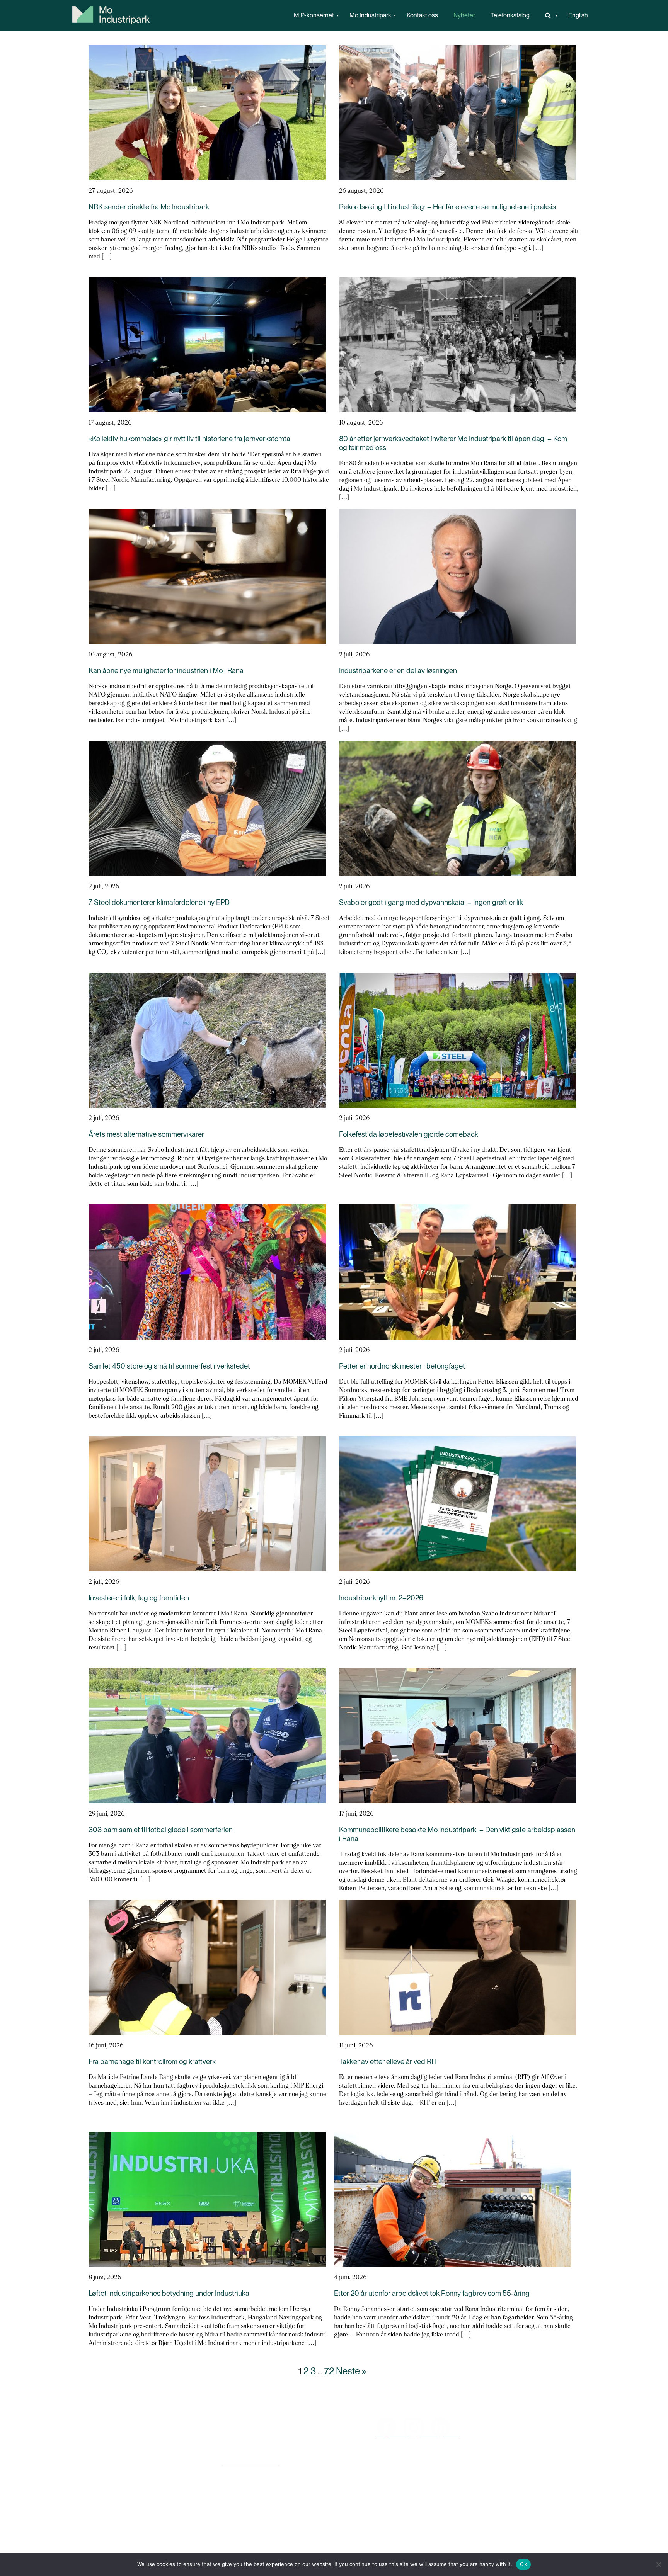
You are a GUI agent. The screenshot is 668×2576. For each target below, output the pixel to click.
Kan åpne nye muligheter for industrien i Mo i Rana (166, 671)
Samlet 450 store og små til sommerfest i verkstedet (169, 1366)
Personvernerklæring (250, 2461)
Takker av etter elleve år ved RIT (388, 2062)
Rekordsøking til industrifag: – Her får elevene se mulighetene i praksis (447, 207)
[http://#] (549, 15)
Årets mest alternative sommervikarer (146, 1134)
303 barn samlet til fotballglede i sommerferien (161, 1830)
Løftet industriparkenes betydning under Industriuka (169, 2293)
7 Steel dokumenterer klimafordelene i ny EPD (159, 902)
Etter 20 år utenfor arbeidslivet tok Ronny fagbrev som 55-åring (432, 2293)
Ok (523, 2564)
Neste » (351, 2371)
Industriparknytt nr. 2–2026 (381, 1598)
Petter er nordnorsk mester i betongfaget (402, 1366)
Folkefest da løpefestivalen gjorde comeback (409, 1134)
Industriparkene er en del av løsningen (398, 671)
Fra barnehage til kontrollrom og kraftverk (152, 2062)
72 (329, 2371)
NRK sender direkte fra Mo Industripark (149, 207)
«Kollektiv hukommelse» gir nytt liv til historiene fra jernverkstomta (189, 439)
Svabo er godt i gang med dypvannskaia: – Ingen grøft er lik (431, 902)
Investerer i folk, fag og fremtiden (139, 1598)
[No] (658, 2564)
